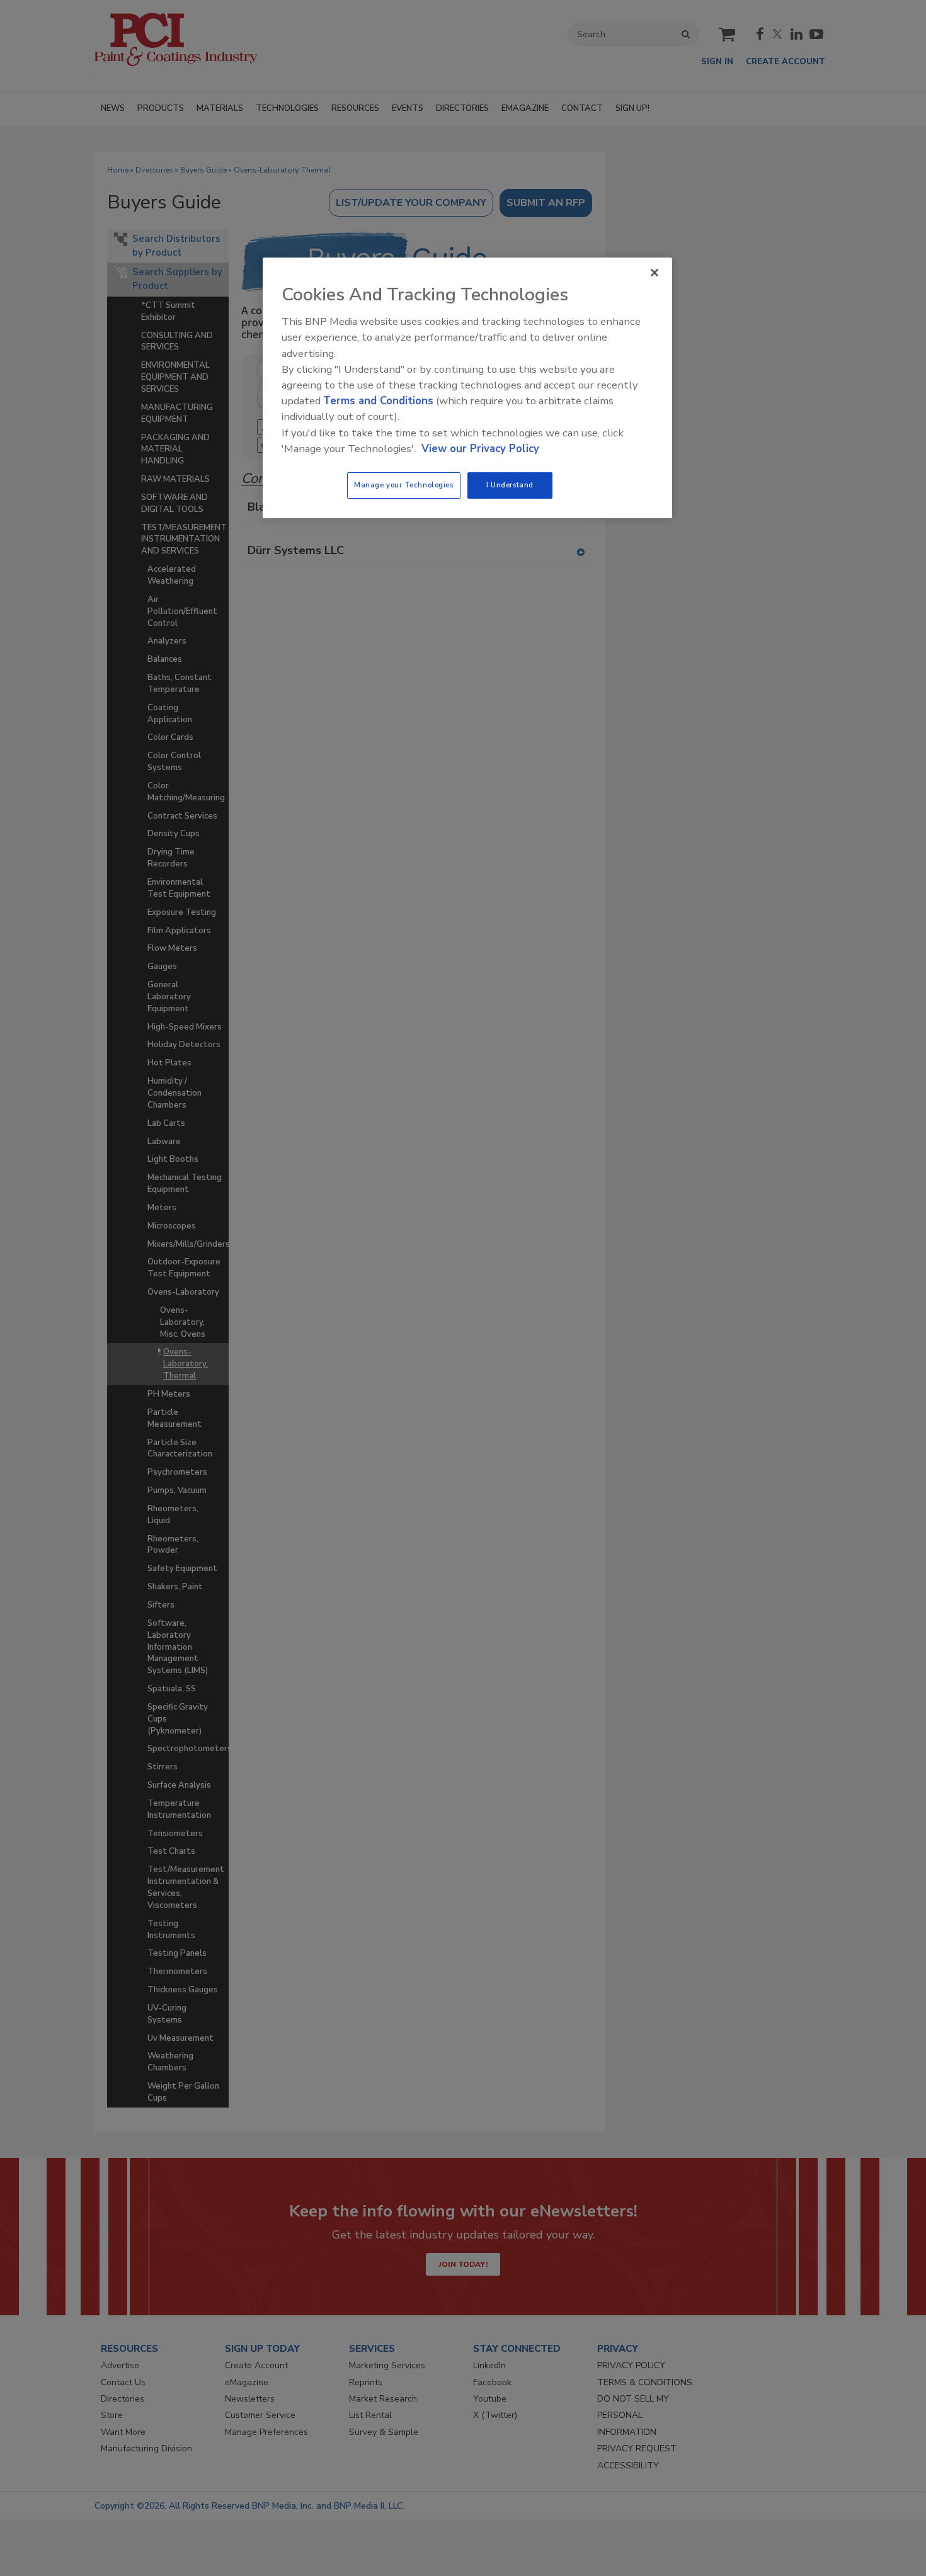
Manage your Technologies (404, 485)
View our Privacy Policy (480, 449)
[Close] (654, 273)
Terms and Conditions (378, 401)
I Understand (510, 485)
